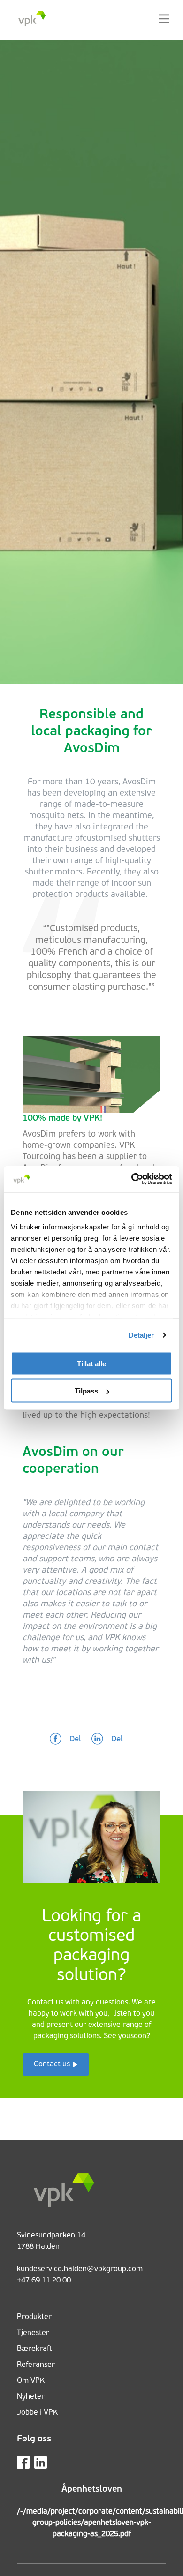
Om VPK (31, 2381)
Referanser (36, 2365)
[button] (65, 1740)
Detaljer (141, 1335)
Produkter (34, 2317)
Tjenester (33, 2333)
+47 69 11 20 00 (44, 2281)
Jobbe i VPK (37, 2413)
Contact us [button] (52, 2064)
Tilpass (86, 1391)
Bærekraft (34, 2349)
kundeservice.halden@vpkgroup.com (80, 2269)
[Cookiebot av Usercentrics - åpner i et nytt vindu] (132, 1179)
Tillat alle (91, 1363)
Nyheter (31, 2397)
